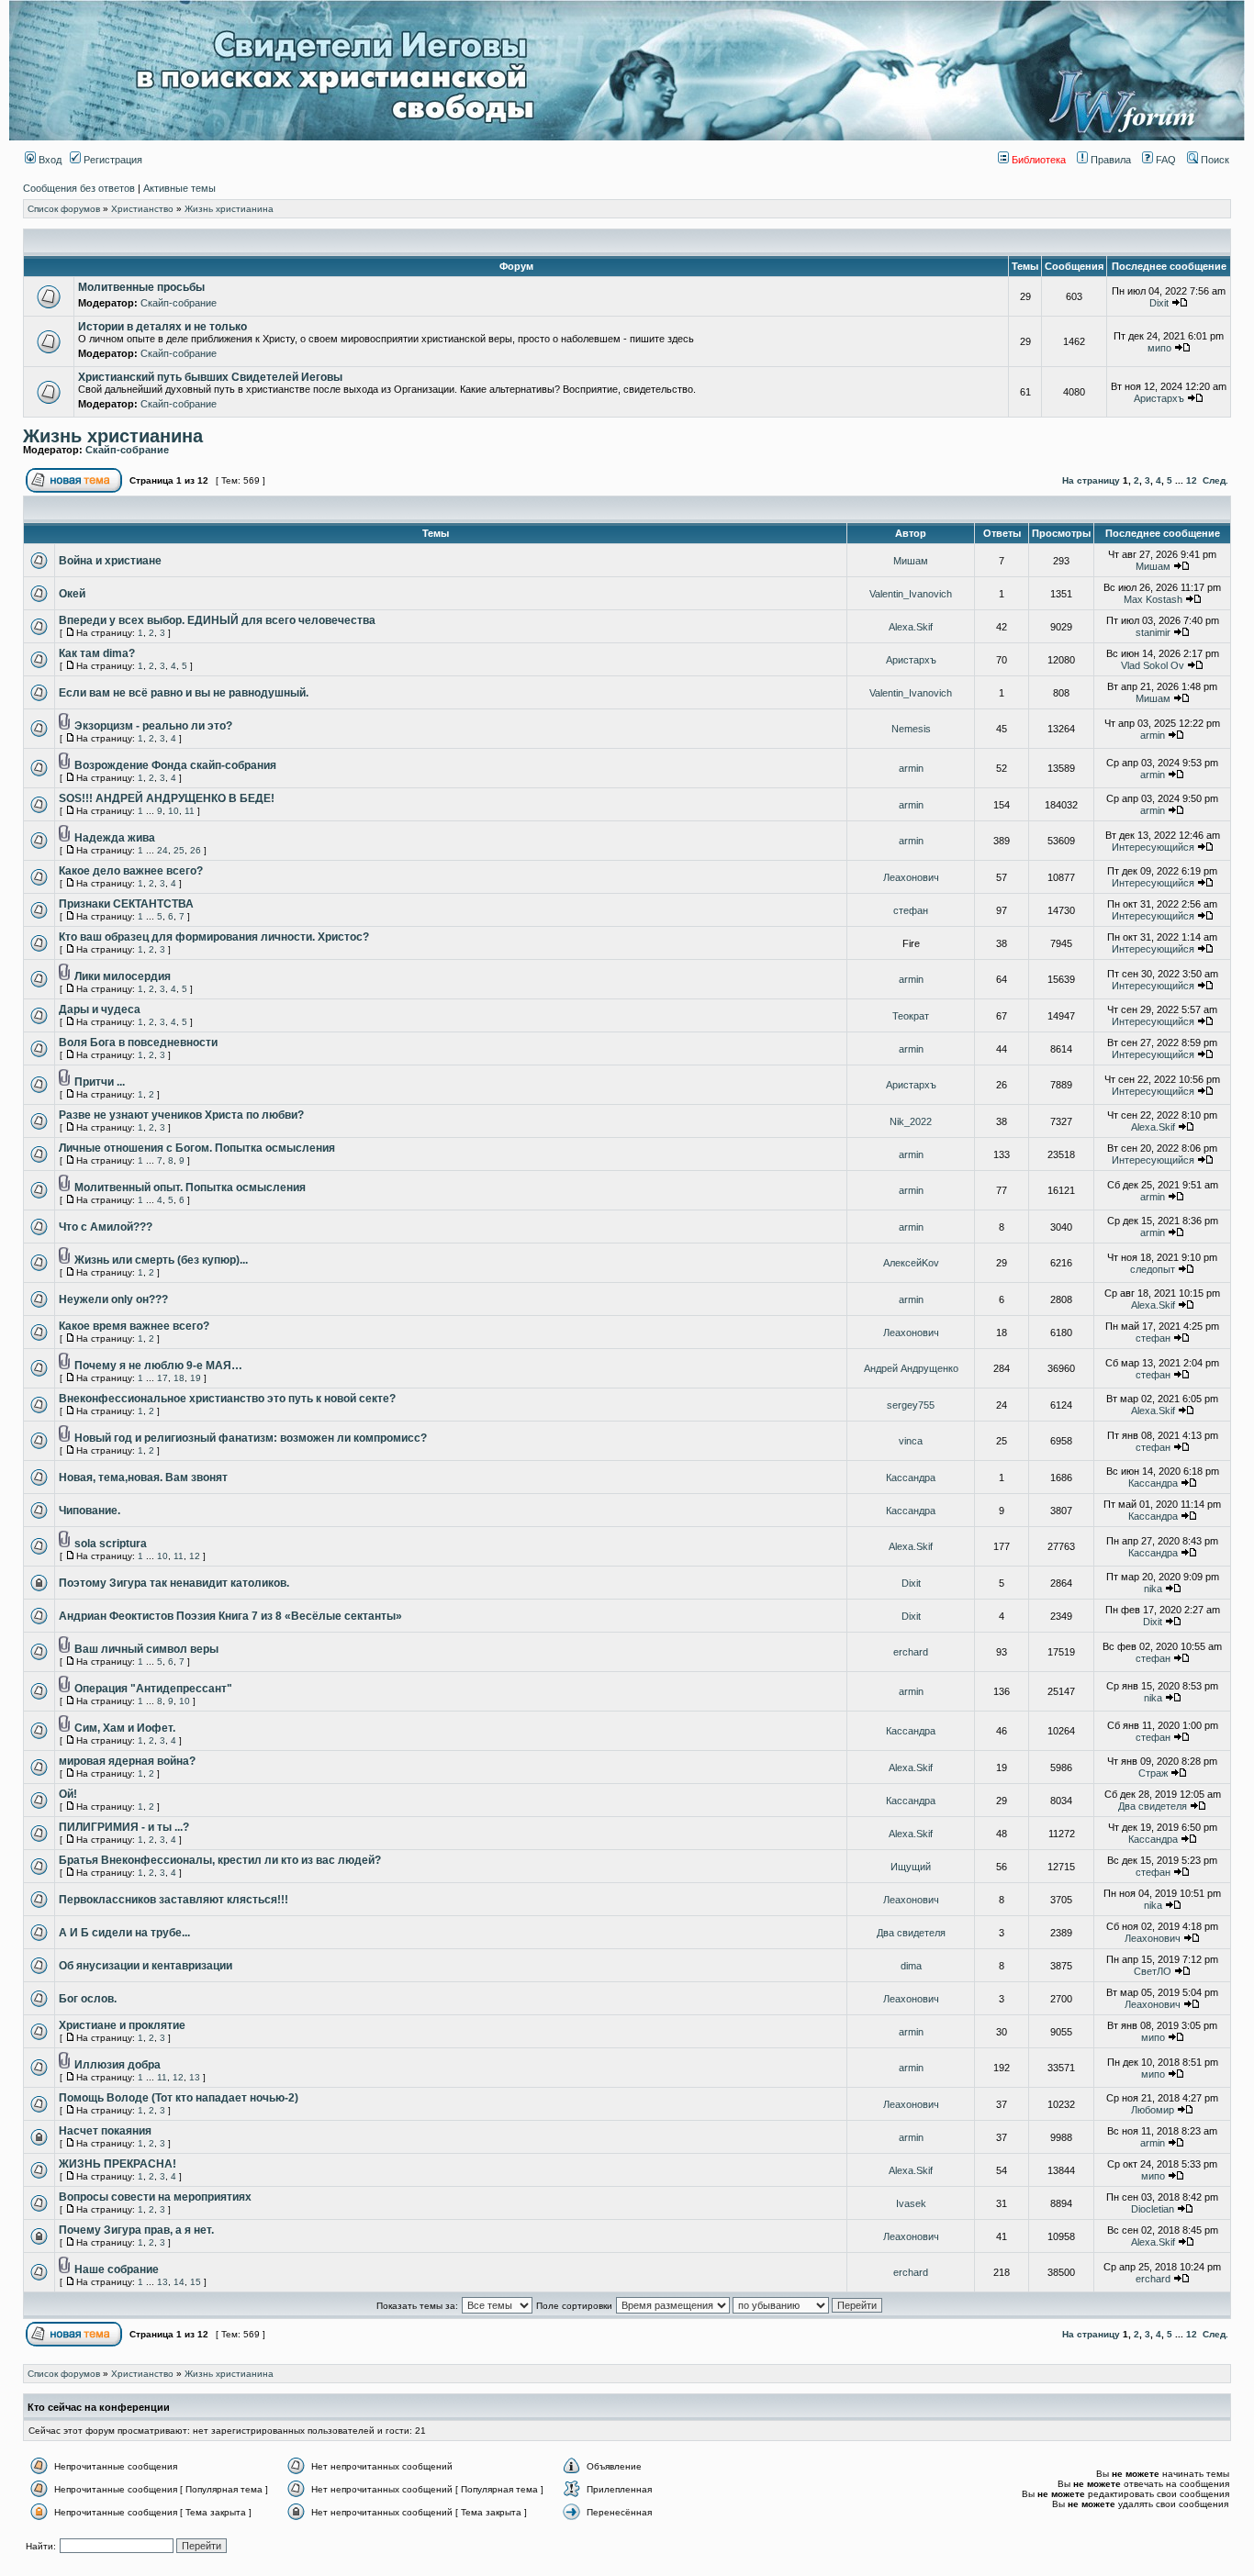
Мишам (911, 561)
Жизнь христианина (229, 209)
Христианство (142, 209)
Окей (72, 594)
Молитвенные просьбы (141, 287)
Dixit (1159, 303)
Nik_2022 (911, 1121)
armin (1153, 735)
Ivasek (911, 2203)
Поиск (1214, 160)
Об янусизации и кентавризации (146, 1966)
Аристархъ (1159, 398)
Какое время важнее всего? (134, 1326)
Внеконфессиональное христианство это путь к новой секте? (227, 1399)
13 (195, 2077)
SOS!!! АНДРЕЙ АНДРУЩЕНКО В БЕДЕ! (167, 798)
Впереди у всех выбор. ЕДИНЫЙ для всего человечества (217, 620)
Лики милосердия (123, 976)
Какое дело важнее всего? (131, 871)
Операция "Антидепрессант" (153, 1689)
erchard (911, 1652)
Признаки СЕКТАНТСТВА (126, 904)
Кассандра (911, 1478)
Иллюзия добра (118, 2065)
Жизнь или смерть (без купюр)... (161, 1260)
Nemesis (911, 729)
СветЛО (1153, 1971)
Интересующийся (1153, 847)
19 (196, 1378)
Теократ (911, 1016)
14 (179, 2282)
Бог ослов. (88, 1999)
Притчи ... (100, 1082)
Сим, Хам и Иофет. (125, 1728)
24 (162, 850)
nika (1153, 1589)
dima (911, 1966)
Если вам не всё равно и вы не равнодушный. (184, 693)
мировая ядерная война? (127, 1761)
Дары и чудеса (100, 1009)
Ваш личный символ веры (146, 1649)
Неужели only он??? (113, 1299)
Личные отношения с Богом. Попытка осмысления (197, 1148)
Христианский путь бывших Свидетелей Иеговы (210, 377)
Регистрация (112, 160)
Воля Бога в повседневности (138, 1043)
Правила (1109, 160)
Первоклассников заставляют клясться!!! (174, 1900)
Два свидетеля (1153, 1806)
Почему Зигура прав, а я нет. (136, 2230)
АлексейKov (911, 1263)
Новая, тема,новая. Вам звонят (143, 1478)
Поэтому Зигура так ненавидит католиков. (174, 1583)
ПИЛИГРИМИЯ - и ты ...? (124, 1827)
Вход (49, 160)
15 (196, 2282)
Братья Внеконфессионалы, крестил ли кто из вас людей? (220, 1860)
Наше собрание (117, 2269)
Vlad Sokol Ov (1153, 665)
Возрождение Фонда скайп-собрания (175, 765)
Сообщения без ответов (79, 188)
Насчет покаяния (105, 2131)
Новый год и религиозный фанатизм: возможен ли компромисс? (251, 1438)
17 (162, 1378)
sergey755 (911, 1405)
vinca (911, 1441)
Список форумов (64, 209)
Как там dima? (97, 653)
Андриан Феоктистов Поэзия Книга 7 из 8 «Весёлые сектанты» (230, 1616)
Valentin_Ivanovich (911, 594)
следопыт (1153, 1269)
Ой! (68, 1794)
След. (1215, 480)
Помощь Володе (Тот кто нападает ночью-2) (179, 2098)
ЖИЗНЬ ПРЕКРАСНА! (118, 2164)
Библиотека (1037, 160)
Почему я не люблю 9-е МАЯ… (158, 1366)
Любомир (1153, 2110)
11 (190, 811)
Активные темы (179, 188)
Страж (1153, 1773)
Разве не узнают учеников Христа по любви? (181, 1115)
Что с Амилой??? (106, 1227)
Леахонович (911, 877)
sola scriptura (111, 1544)
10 (174, 811)
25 (179, 850)
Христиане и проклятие (122, 2025)
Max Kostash (1153, 599)
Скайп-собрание (179, 303)
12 (1192, 480)
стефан (911, 910)
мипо (1159, 348)
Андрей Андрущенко (911, 1368)
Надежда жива (115, 838)
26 (196, 850)
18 (179, 1378)
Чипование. (90, 1511)
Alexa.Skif (911, 627)
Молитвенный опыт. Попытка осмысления (190, 1188)
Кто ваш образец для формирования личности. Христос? (214, 937)
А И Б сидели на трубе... (124, 1933)
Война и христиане (110, 561)
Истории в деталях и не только (162, 327)
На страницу (1091, 480)
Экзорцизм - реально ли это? (153, 726)
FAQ (1164, 160)
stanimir (1153, 632)
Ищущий (911, 1867)
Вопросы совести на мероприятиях (155, 2197)
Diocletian (1153, 2209)
